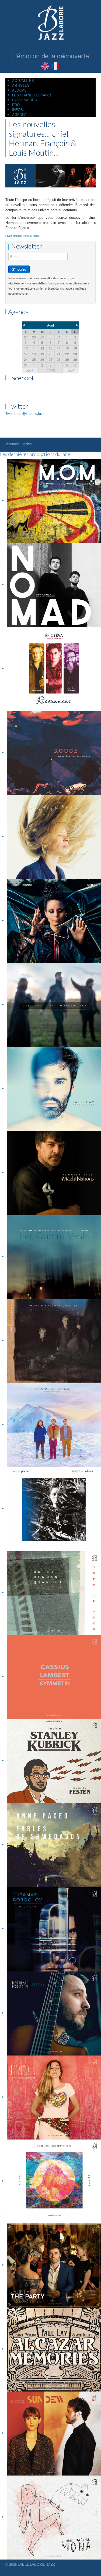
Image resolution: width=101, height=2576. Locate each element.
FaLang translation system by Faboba (22, 236)
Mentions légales (19, 444)
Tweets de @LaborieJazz (25, 413)
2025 (30, 370)
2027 (71, 370)
